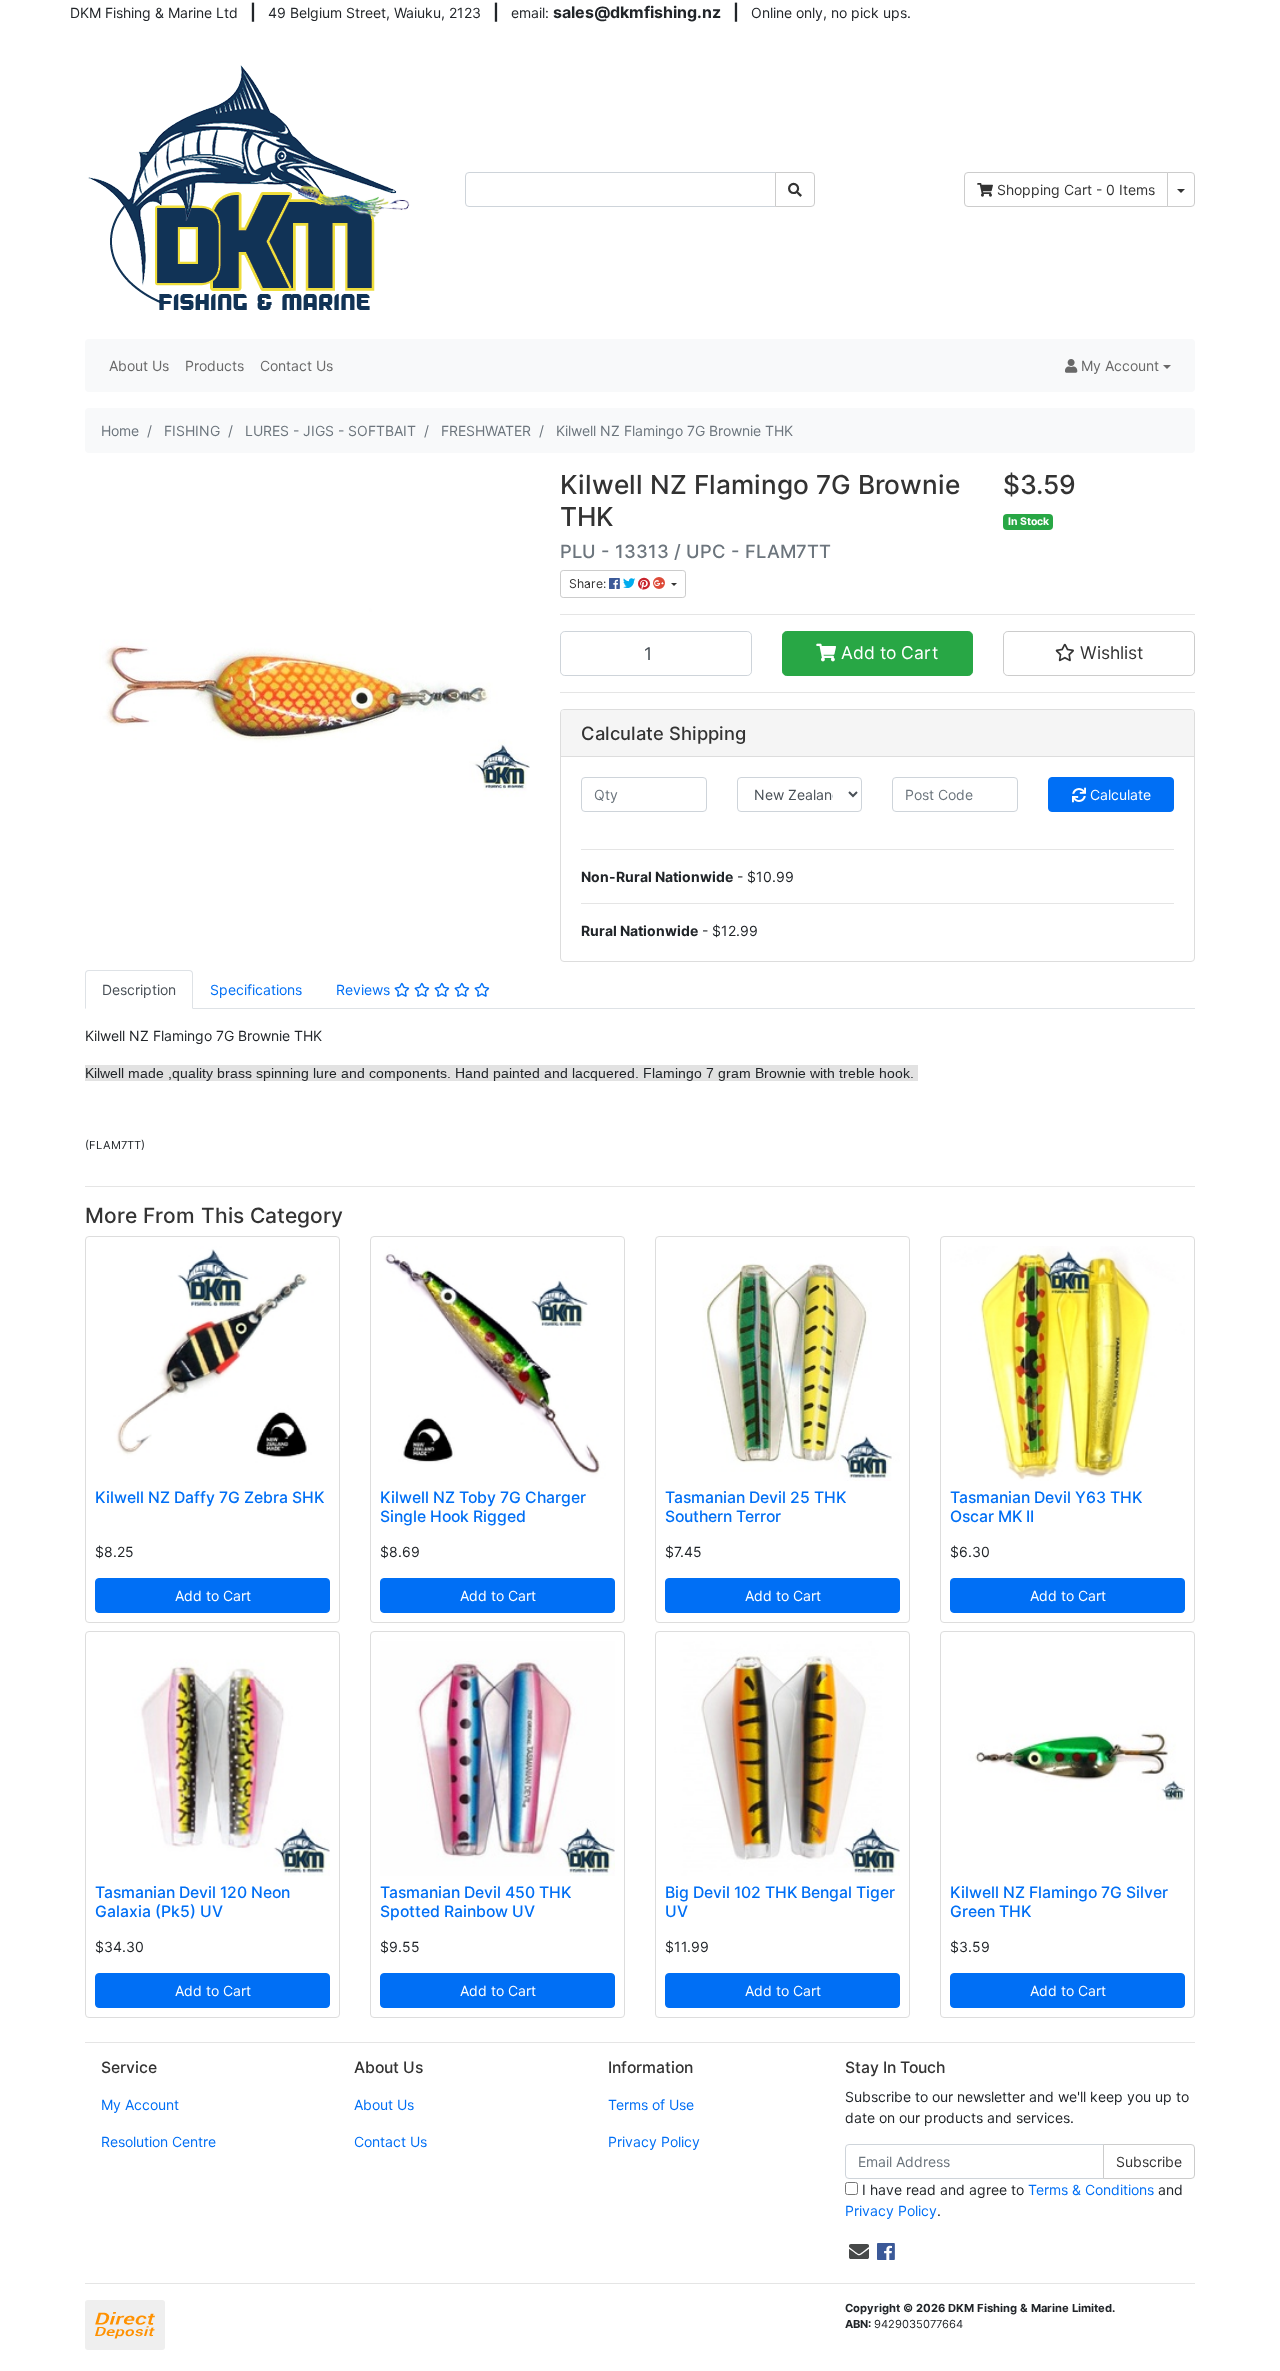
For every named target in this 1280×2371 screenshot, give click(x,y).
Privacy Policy (654, 2141)
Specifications (256, 989)
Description (139, 989)
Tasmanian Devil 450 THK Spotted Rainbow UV (475, 1902)
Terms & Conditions (1091, 2189)
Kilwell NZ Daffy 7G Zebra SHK (209, 1497)
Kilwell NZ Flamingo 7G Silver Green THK (1059, 1902)
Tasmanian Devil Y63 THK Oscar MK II (1046, 1507)
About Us (139, 365)
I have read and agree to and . (1014, 2200)
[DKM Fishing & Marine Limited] (251, 187)
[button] (1118, 365)
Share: (589, 583)
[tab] (139, 989)
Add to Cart (887, 652)
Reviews (365, 989)
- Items (1076, 189)
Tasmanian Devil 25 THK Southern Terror (755, 1507)
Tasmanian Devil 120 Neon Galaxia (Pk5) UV (192, 1902)
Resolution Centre (158, 2141)
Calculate (1118, 794)
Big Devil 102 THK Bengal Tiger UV (780, 1902)
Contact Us (296, 365)
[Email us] (859, 2252)
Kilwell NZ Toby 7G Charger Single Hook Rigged (483, 1507)
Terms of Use (651, 2104)
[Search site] (795, 189)
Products (214, 365)
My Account (140, 2104)
